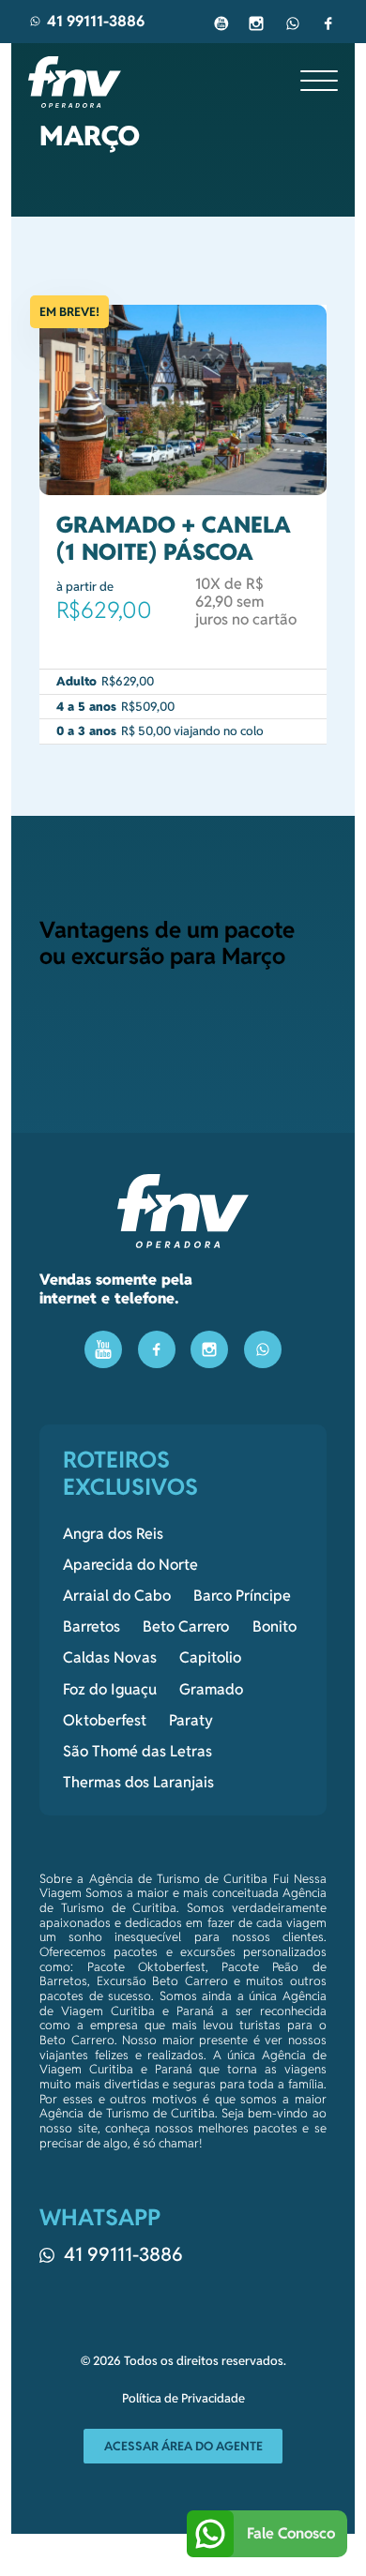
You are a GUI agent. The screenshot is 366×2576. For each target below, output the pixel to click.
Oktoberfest (105, 1721)
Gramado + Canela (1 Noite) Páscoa (174, 538)
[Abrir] (319, 82)
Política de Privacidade (183, 2399)
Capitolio (210, 1658)
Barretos (91, 1627)
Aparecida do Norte (130, 1565)
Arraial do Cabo (117, 1596)
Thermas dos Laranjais (138, 1783)
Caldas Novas (110, 1658)
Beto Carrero (186, 1627)
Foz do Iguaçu (110, 1690)
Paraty (191, 1721)
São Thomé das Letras (137, 1752)
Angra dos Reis (113, 1534)
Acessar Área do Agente (183, 2446)
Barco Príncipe (242, 1596)
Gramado (211, 1690)
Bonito (274, 1627)
